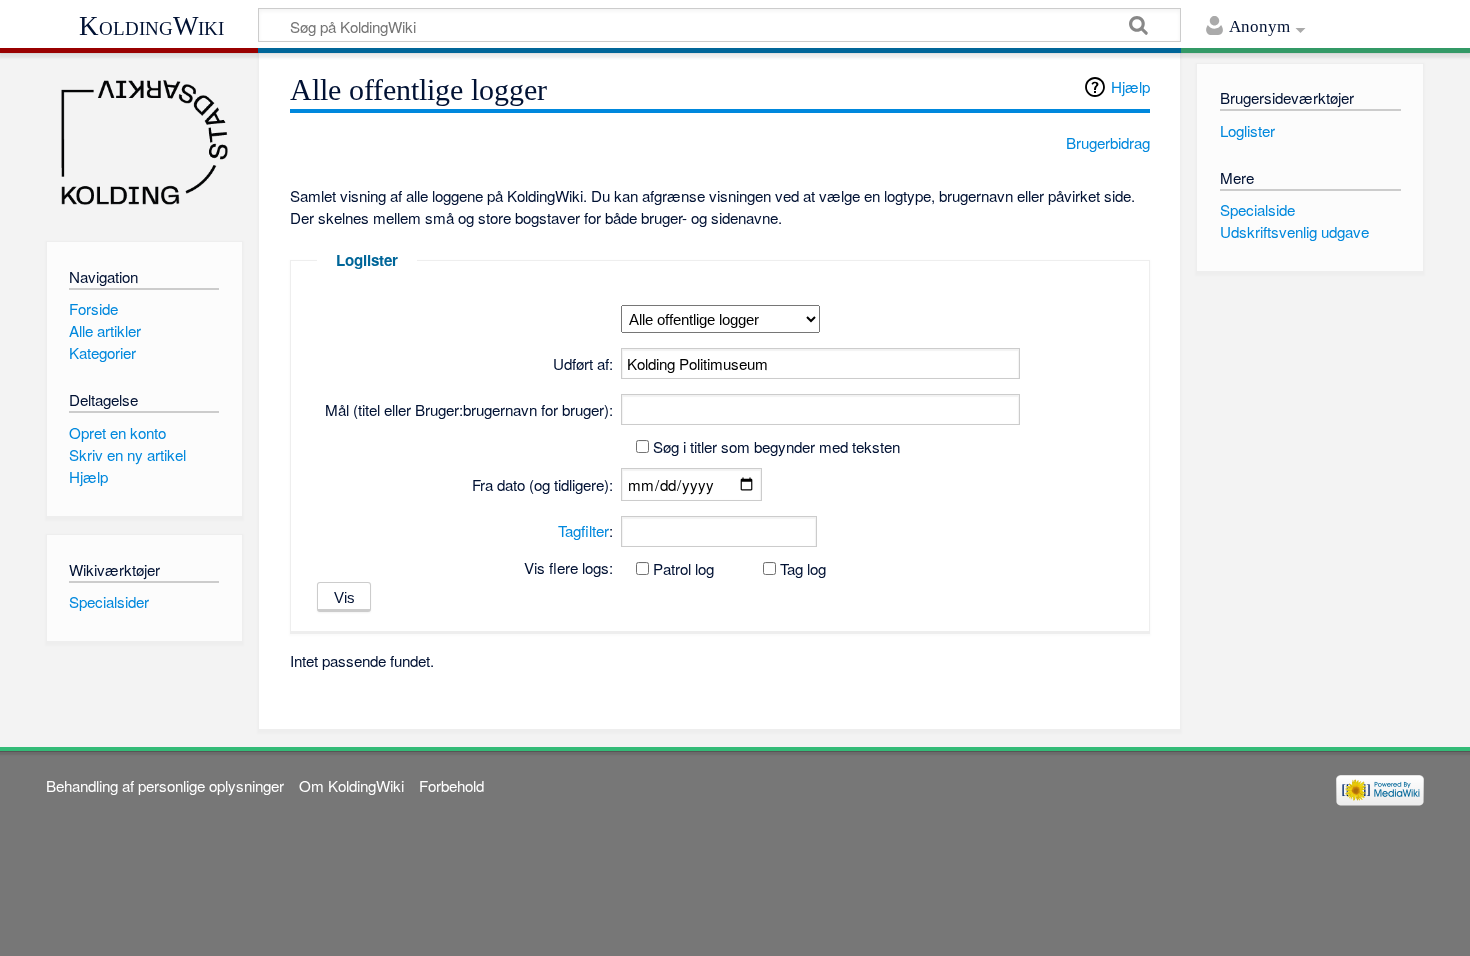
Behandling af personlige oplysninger (165, 785)
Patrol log (683, 568)
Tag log (803, 568)
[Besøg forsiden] (144, 142)
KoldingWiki (151, 26)
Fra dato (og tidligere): (542, 484)
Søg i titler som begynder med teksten (776, 446)
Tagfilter (583, 530)
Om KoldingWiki (351, 785)
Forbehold (451, 785)
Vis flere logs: (568, 567)
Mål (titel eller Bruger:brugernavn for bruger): (469, 409)
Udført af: (583, 363)
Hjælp (1130, 86)
